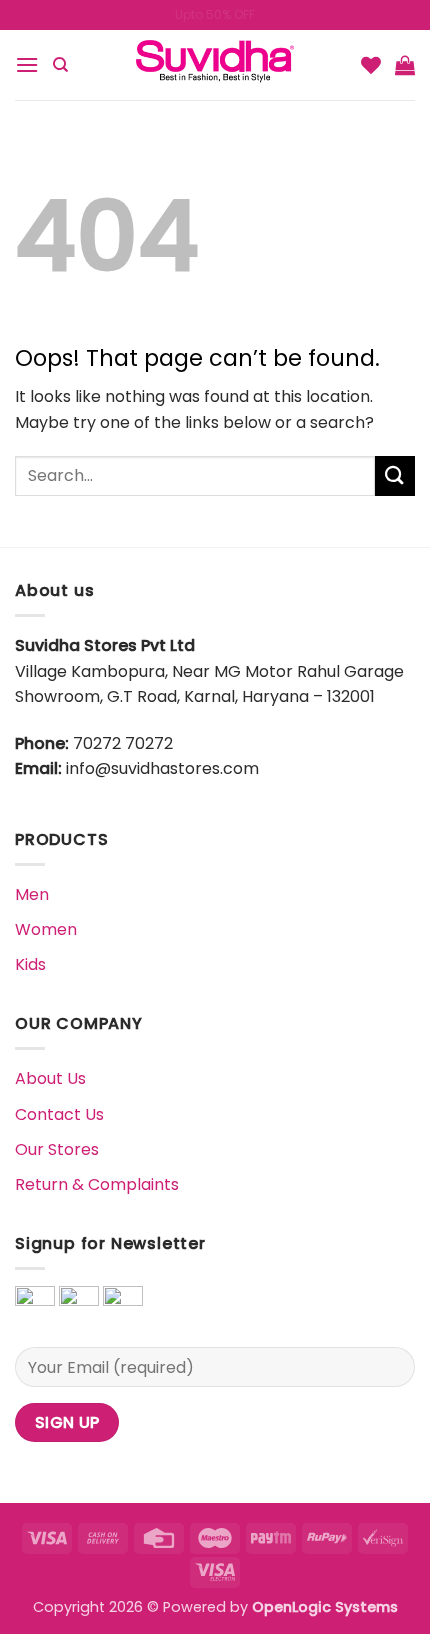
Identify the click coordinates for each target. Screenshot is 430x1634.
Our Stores (57, 1149)
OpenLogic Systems (325, 1607)
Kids (30, 964)
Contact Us (59, 1114)
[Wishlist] (371, 65)
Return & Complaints (97, 1184)
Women (46, 929)
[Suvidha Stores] (215, 65)
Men (32, 894)
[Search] (60, 65)
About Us (50, 1078)
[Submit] (395, 475)
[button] (27, 64)
